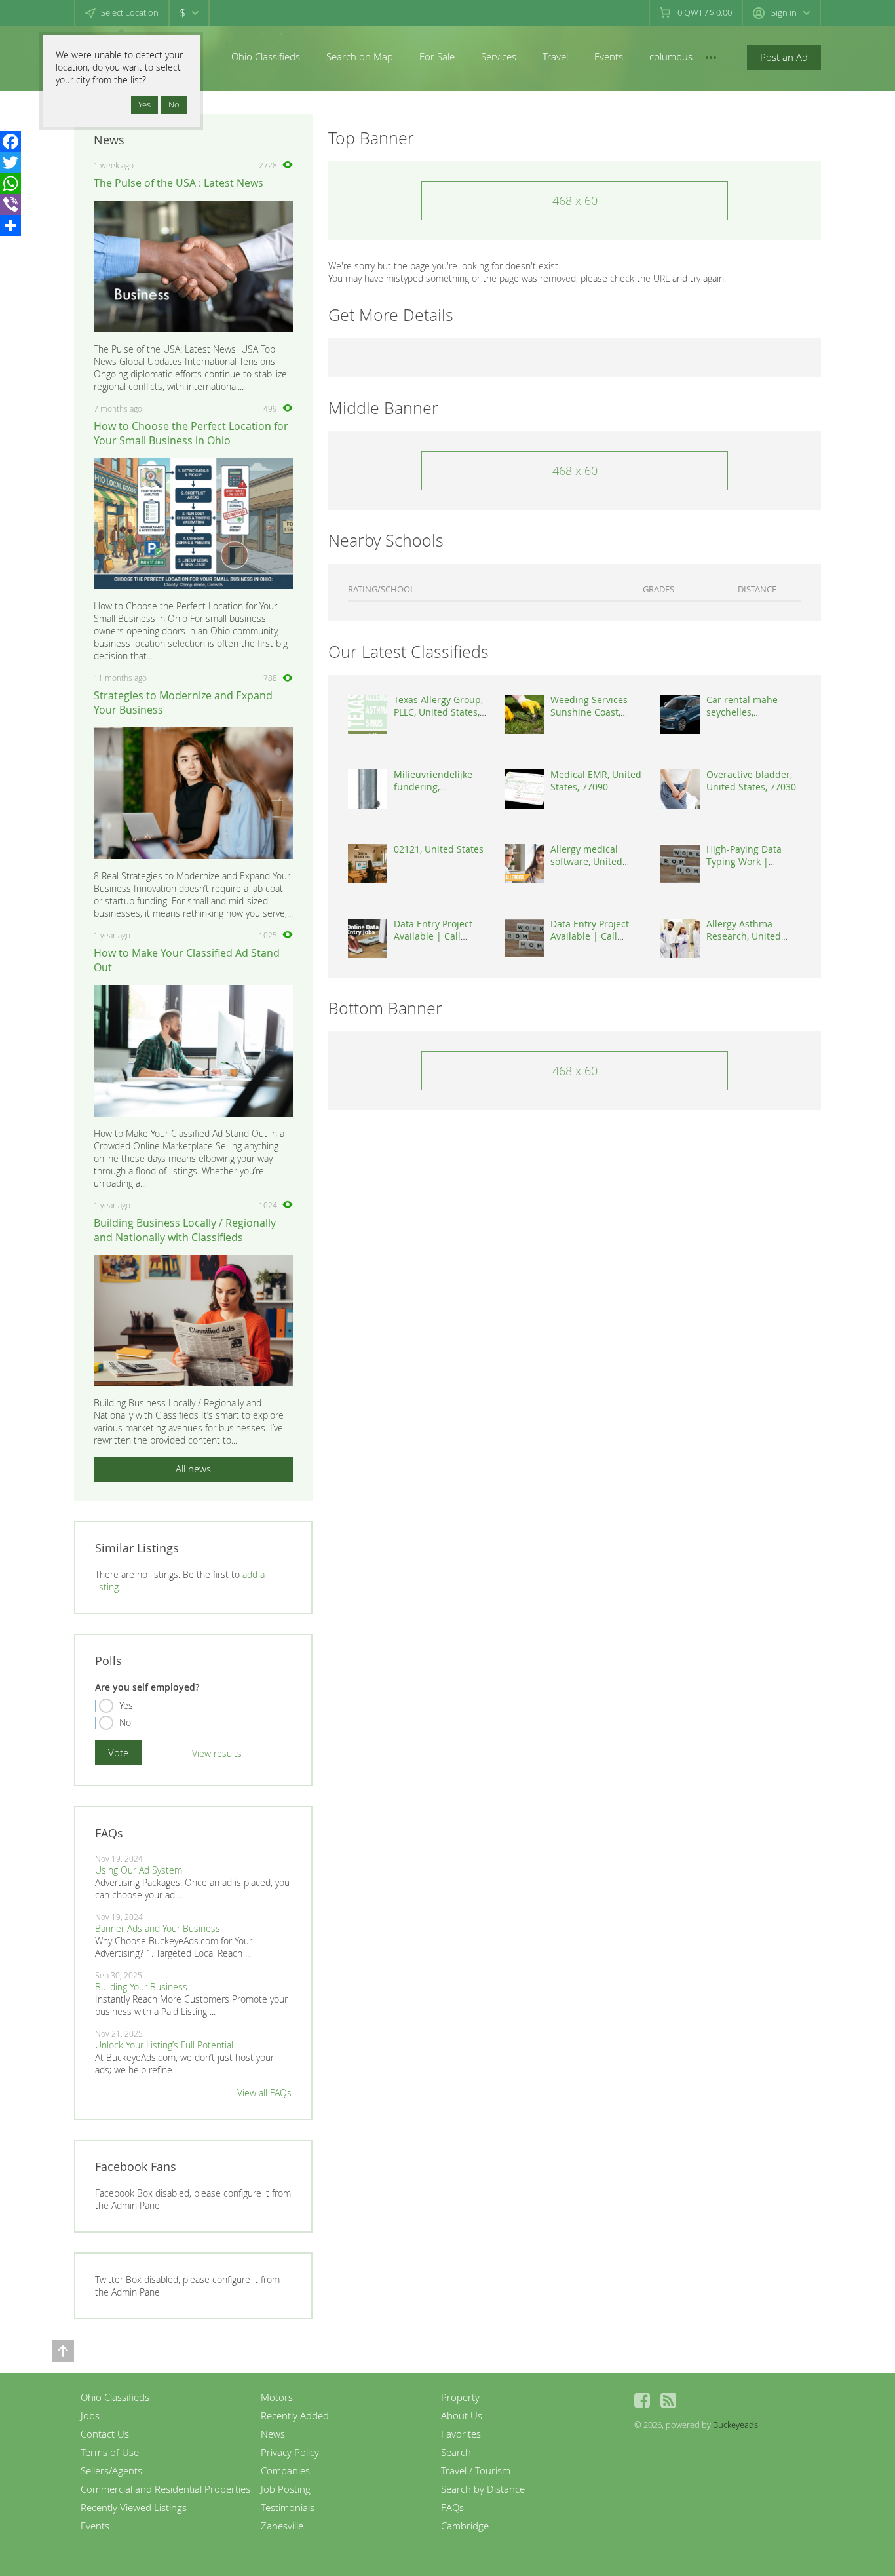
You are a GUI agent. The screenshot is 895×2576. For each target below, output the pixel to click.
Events (609, 56)
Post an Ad (784, 57)
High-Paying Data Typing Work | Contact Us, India (744, 861)
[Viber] (10, 204)
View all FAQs (264, 2093)
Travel (555, 56)
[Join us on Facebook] (642, 2400)
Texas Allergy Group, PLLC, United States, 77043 (438, 712)
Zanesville (282, 2526)
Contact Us (105, 2434)
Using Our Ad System (139, 1870)
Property (460, 2397)
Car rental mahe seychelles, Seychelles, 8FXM (743, 712)
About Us (462, 2415)
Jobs (90, 2415)
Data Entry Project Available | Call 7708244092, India (433, 936)
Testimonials (288, 2507)
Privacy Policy (290, 2452)
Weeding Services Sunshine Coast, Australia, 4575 (589, 712)
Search (456, 2452)
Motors (277, 2397)
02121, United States (439, 849)
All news (193, 1469)
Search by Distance (483, 2489)
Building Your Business (141, 1987)
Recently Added (295, 2415)
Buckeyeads (735, 2425)
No (125, 1722)
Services (499, 56)
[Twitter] (10, 163)
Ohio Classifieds (266, 56)
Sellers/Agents (111, 2470)
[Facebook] (10, 142)
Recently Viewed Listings (134, 2507)
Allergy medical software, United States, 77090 (586, 861)
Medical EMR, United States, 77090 (596, 780)
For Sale (437, 56)
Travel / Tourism (476, 2470)
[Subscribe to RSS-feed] (668, 2400)
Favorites (461, 2434)
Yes (126, 1705)
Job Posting (286, 2489)
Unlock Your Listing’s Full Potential (164, 2045)
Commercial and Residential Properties (165, 2489)
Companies (285, 2470)
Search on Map (360, 56)
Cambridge (465, 2526)
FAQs (452, 2507)
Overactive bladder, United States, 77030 (751, 780)
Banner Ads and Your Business (158, 1928)
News (273, 2434)
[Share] (10, 225)
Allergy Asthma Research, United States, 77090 (744, 936)
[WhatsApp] (10, 183)
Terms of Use (110, 2452)
